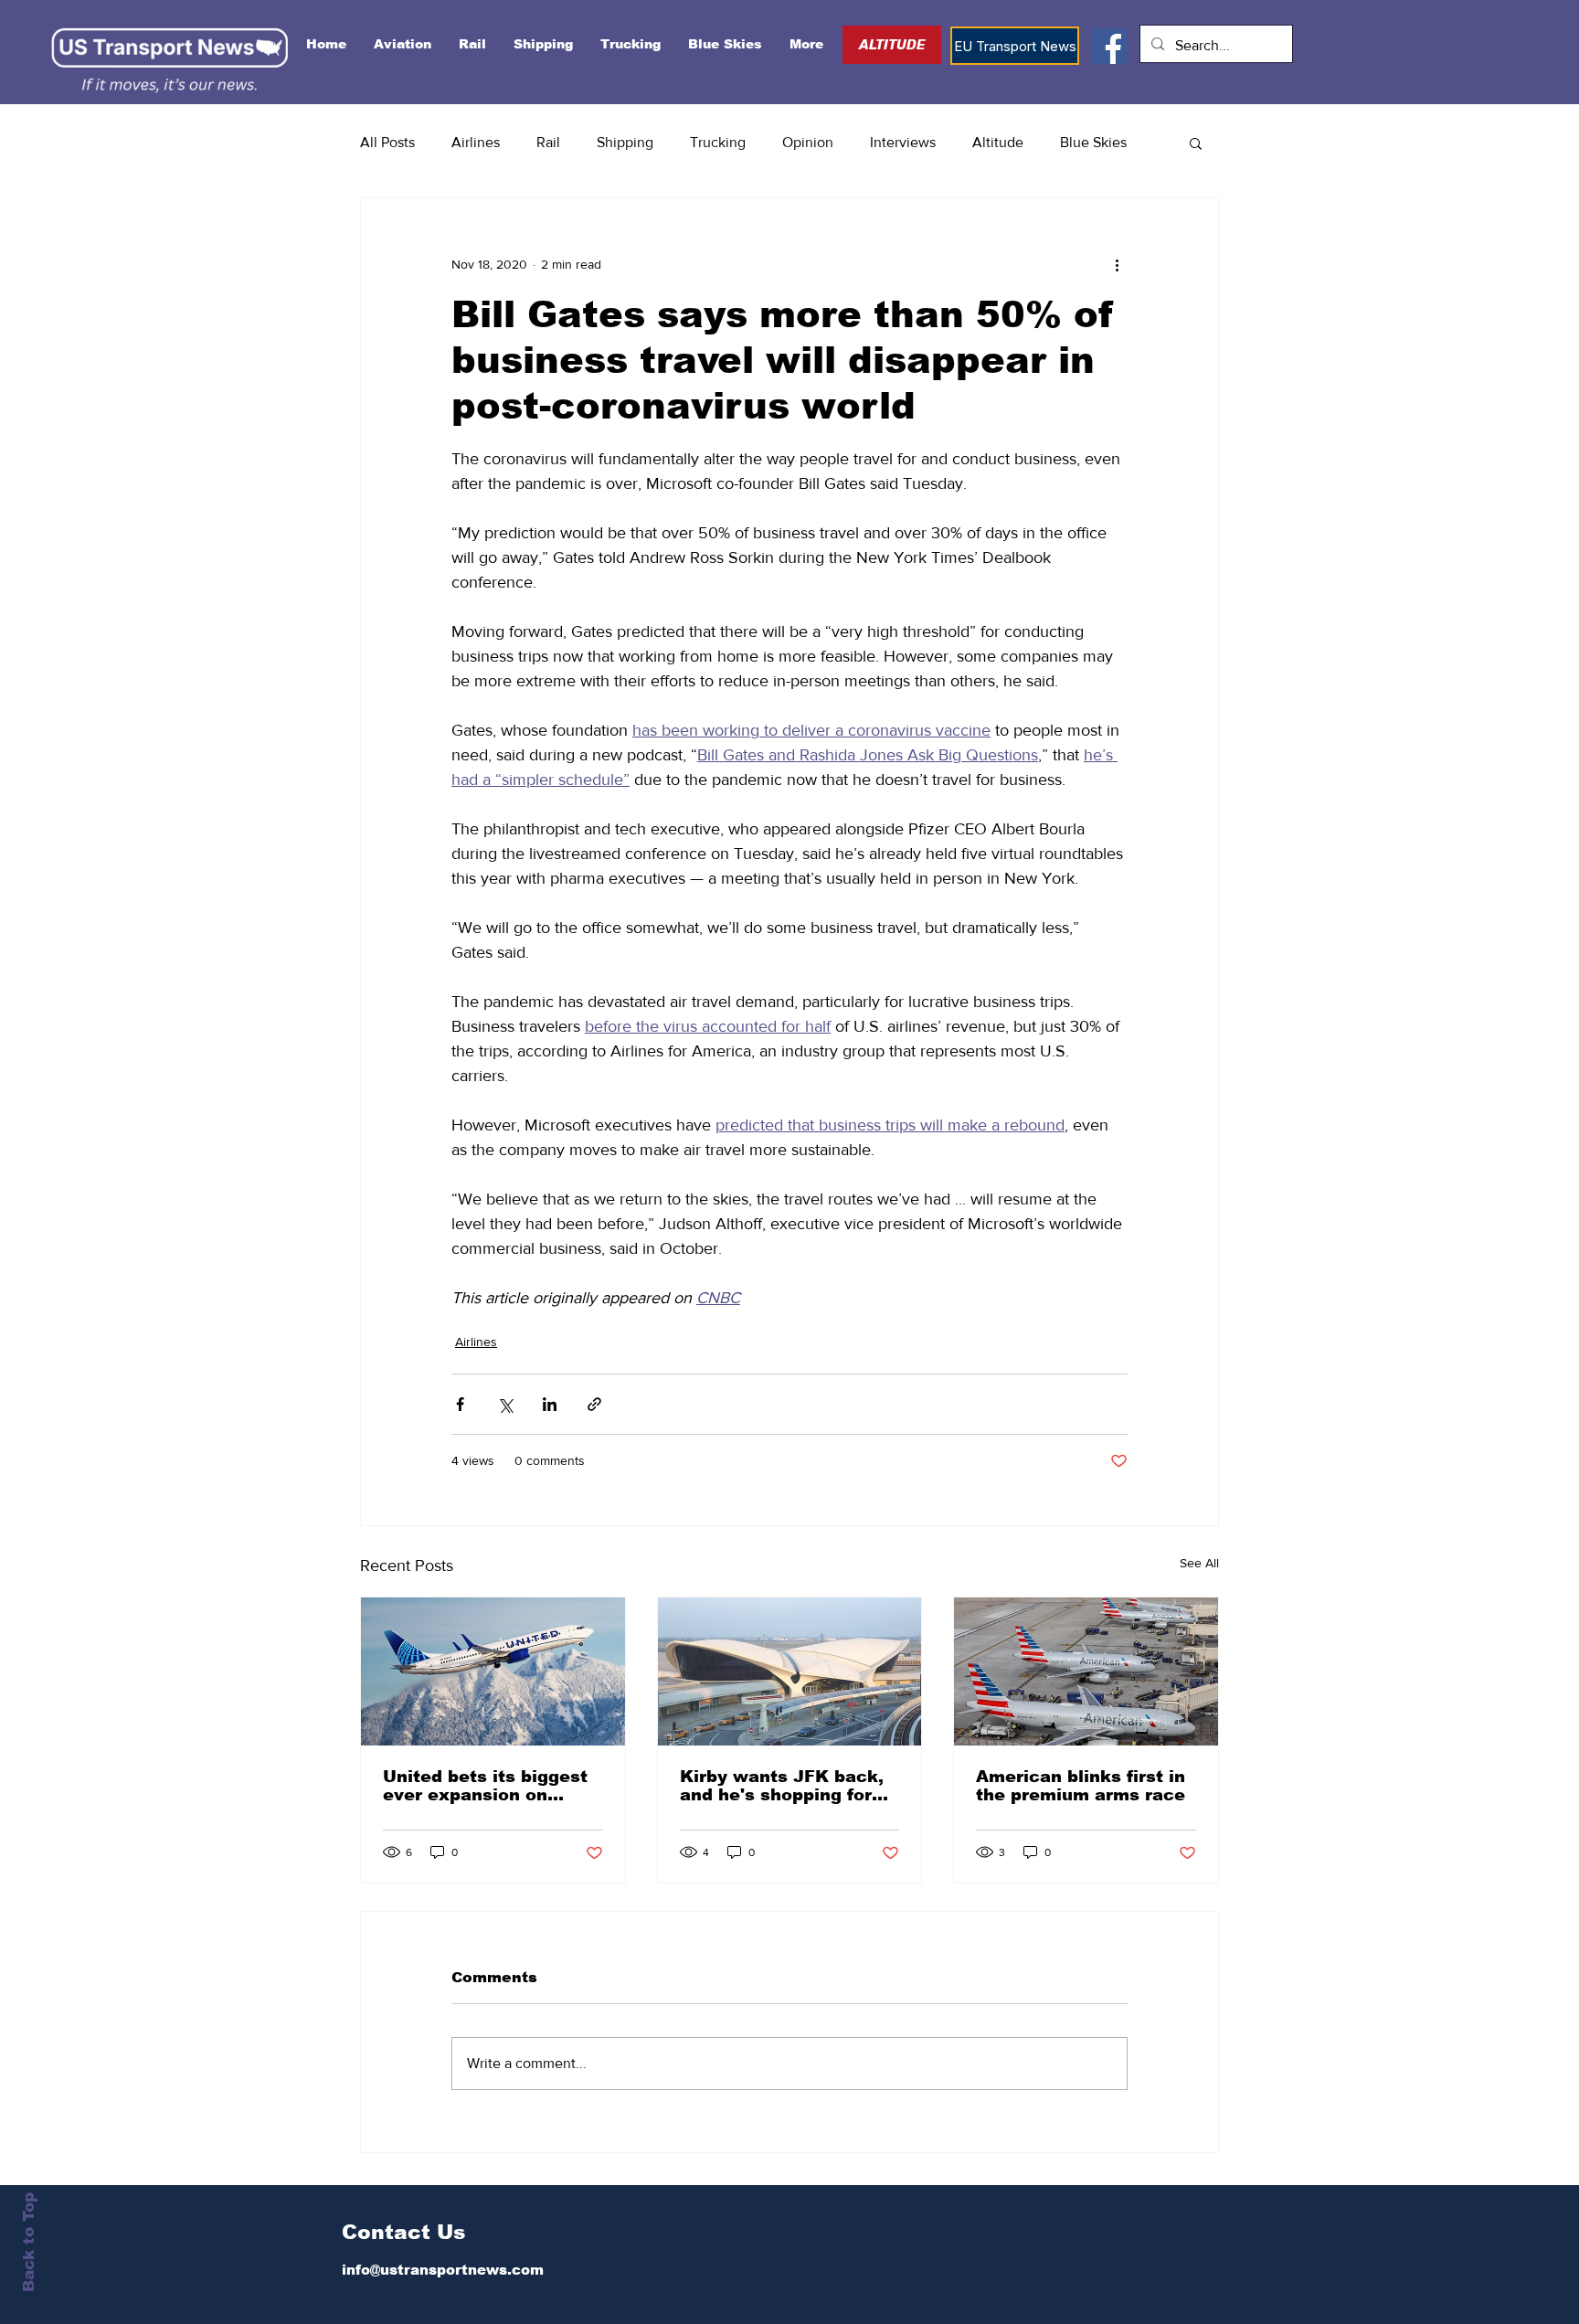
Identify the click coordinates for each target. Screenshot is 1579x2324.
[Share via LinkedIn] (550, 1404)
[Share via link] (594, 1404)
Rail (548, 142)
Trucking (718, 142)
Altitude (998, 142)
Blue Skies (1093, 142)
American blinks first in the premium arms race (1081, 1786)
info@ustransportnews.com (443, 2270)
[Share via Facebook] (460, 1404)
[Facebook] (1109, 46)
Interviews (903, 142)
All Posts (387, 142)
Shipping (625, 142)
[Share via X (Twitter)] (505, 1404)
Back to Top (29, 2242)
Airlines (476, 142)
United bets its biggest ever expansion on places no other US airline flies (485, 1786)
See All (1199, 1563)
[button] (1196, 143)
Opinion (808, 142)
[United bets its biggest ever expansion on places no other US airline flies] (493, 1671)
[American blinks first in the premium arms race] (1086, 1671)
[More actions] (1117, 264)
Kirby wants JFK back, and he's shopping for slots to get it (782, 1786)
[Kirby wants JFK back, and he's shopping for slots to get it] (790, 1671)
